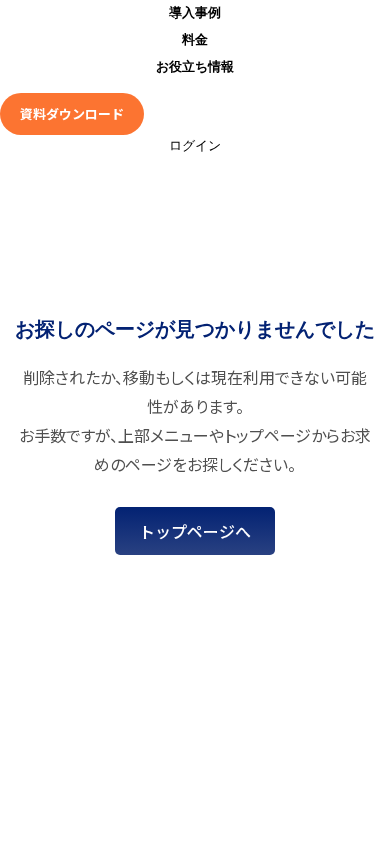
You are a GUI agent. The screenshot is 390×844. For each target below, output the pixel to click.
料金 (195, 39)
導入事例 (195, 12)
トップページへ (195, 531)
